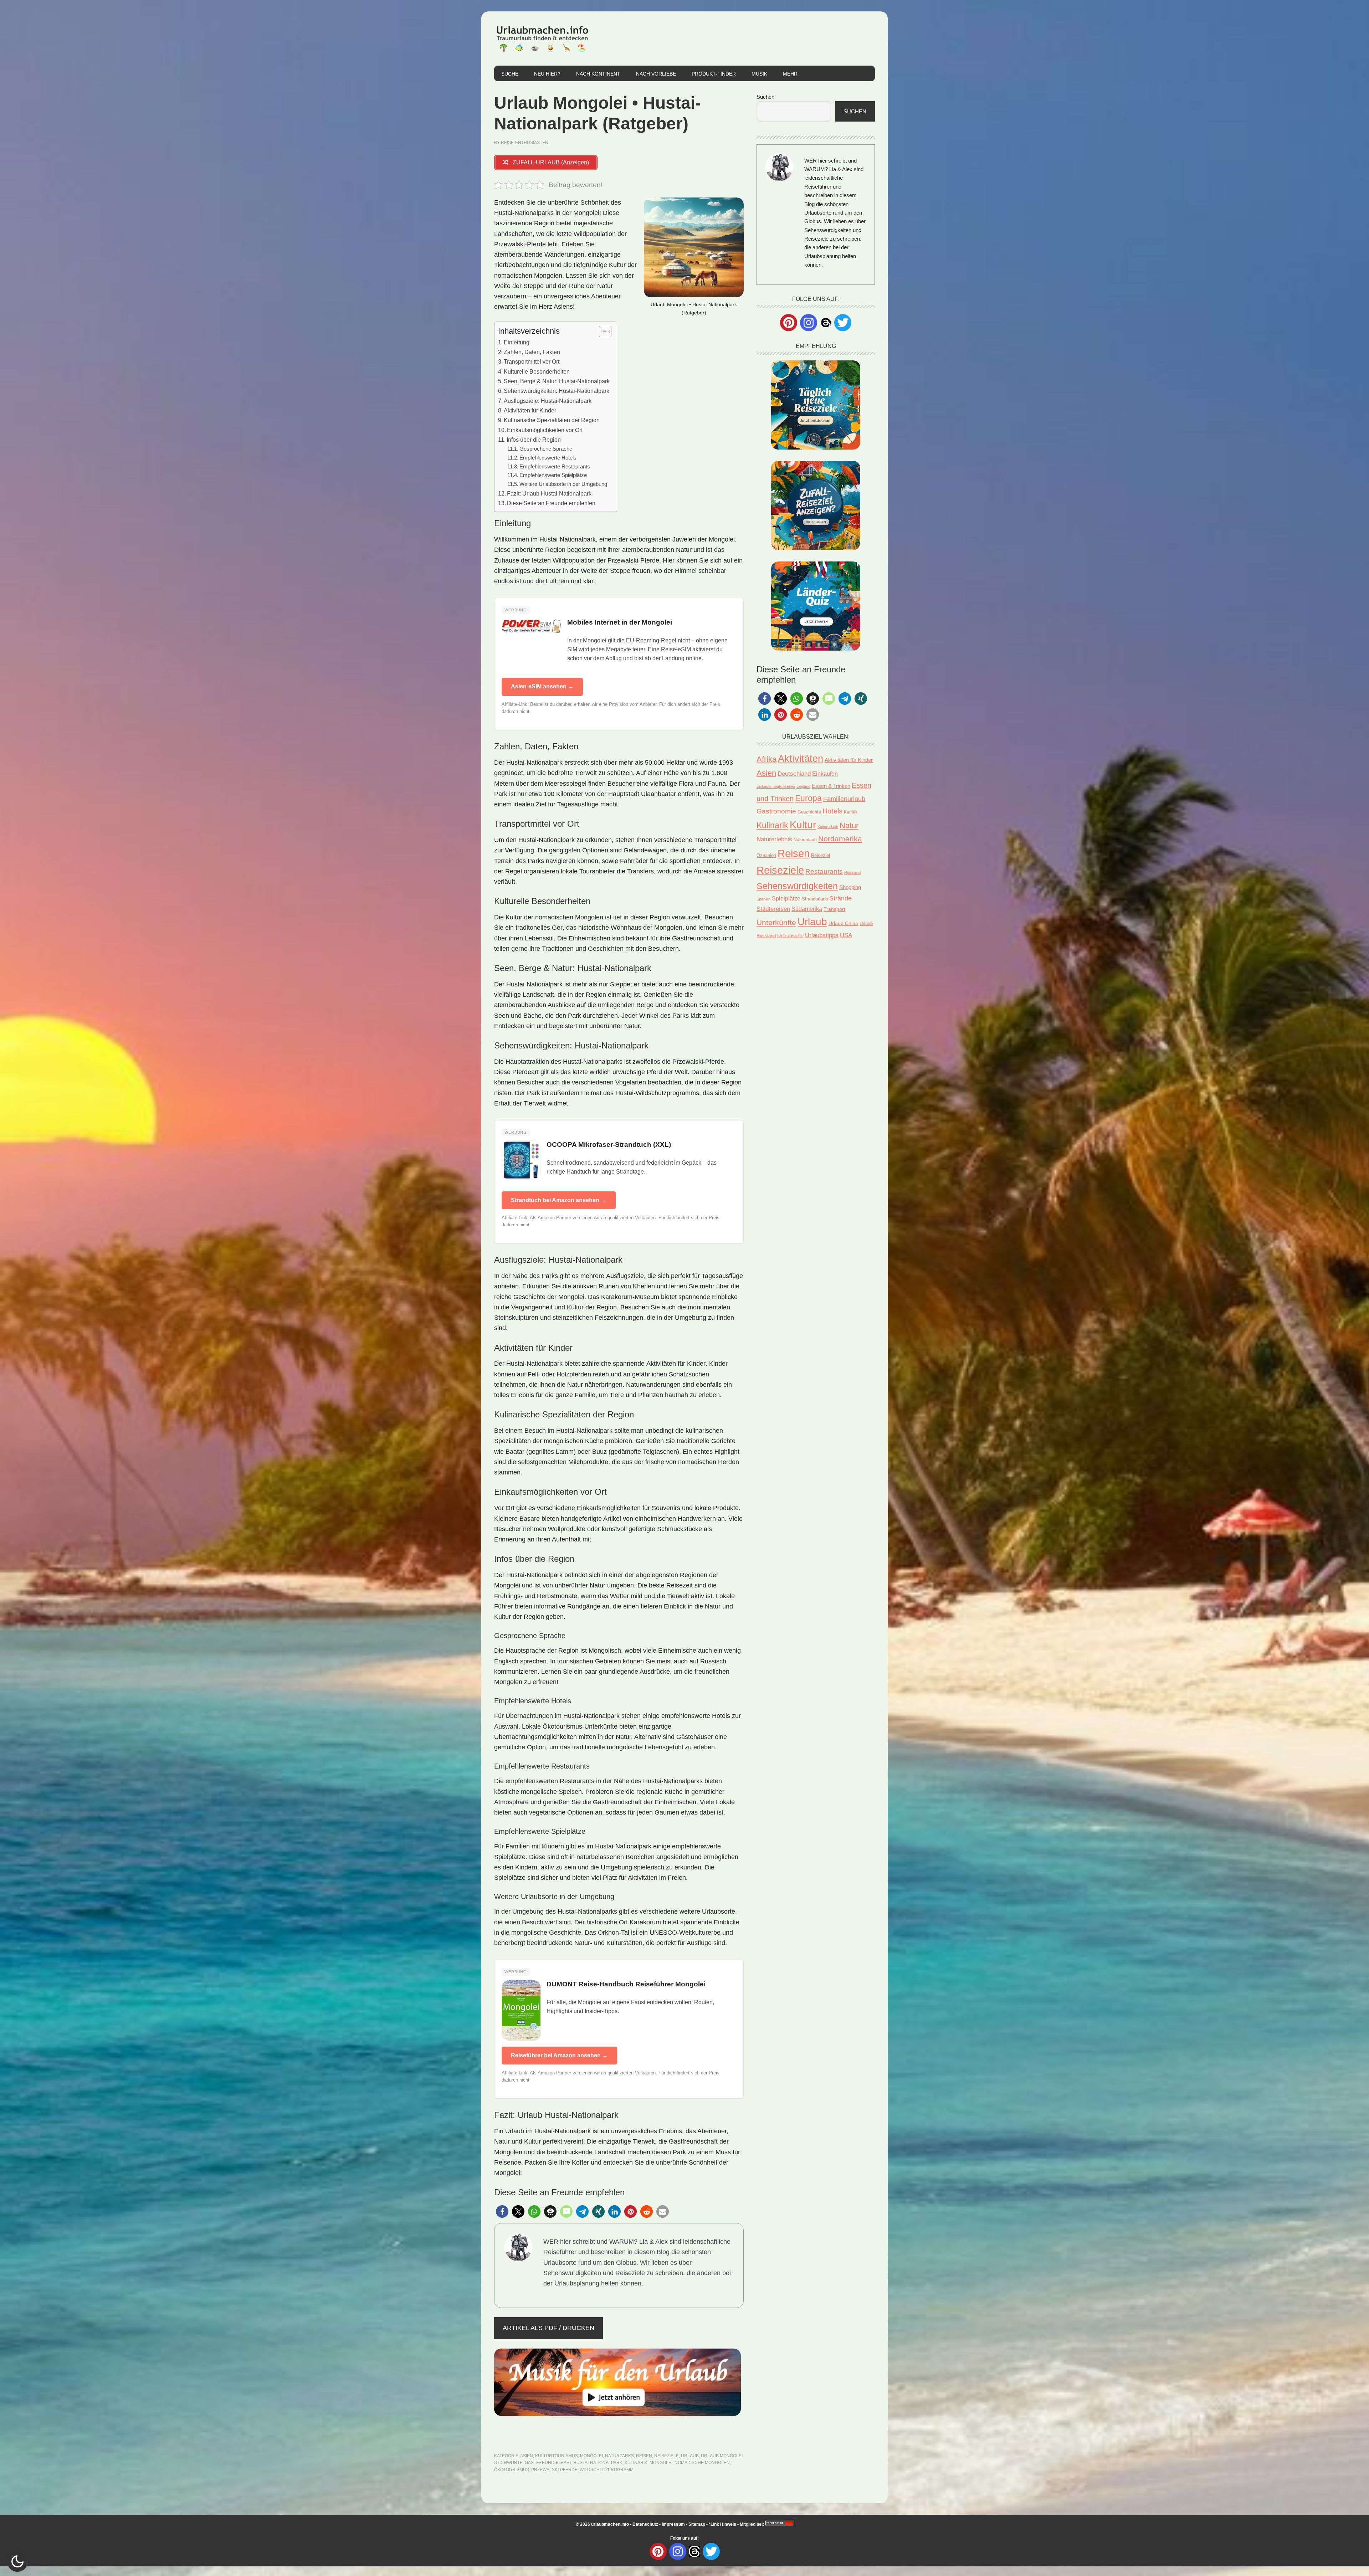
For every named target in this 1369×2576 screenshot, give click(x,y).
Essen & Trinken (831, 786)
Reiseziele (666, 2456)
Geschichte (809, 812)
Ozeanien (766, 856)
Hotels (832, 811)
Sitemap (697, 2524)
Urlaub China (843, 923)
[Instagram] (809, 323)
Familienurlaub (844, 799)
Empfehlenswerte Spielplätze (553, 475)
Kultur (803, 825)
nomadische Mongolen (702, 2463)
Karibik (851, 812)
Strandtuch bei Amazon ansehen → (559, 1200)
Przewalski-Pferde (554, 2470)
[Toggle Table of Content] (602, 332)
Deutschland (794, 774)
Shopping (850, 887)
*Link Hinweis (722, 2524)
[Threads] (826, 322)
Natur (849, 825)
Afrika (766, 759)
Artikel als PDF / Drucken (548, 2328)
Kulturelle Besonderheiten (537, 371)
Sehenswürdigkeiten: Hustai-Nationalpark (557, 391)
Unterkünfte (776, 923)
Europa (808, 798)
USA (846, 935)
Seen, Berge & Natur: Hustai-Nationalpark (557, 381)
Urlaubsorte (790, 935)
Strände (840, 898)
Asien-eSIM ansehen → (542, 686)
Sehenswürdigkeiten (797, 886)
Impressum (673, 2524)
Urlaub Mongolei (722, 2456)
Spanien (763, 899)
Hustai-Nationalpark (598, 2463)
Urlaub (690, 2456)
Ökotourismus (512, 2470)
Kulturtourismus (557, 2456)
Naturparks (619, 2456)
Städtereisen (773, 909)
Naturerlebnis (774, 839)
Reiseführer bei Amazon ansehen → (559, 2055)
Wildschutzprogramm (607, 2470)
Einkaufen (825, 774)
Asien (527, 2456)
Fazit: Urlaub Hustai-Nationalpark (549, 493)
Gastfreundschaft (548, 2463)
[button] (502, 2211)
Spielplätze (786, 898)
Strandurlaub (815, 899)
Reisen (644, 2456)
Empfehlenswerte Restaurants (555, 467)
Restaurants (824, 871)
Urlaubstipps (822, 935)
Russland (852, 872)
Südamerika (807, 909)
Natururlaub (805, 840)
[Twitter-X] (843, 323)
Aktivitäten (801, 759)
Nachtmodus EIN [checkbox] (17, 2561)
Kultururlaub (828, 827)
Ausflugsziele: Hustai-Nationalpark (548, 401)
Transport (834, 909)
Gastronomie (776, 811)
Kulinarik (636, 2463)
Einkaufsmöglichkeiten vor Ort (545, 430)
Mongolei (591, 2456)
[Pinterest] (789, 323)
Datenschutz (645, 2524)
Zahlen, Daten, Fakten (532, 352)
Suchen (765, 97)
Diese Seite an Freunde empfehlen (551, 503)
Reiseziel (821, 855)
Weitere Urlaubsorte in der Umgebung (563, 484)
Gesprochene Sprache (546, 449)
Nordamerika (840, 839)
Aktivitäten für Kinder (530, 410)
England (803, 786)
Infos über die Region (534, 440)
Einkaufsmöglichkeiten (776, 786)
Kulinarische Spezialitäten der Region (552, 420)
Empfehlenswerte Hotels (548, 458)
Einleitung (517, 342)
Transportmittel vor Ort (532, 361)
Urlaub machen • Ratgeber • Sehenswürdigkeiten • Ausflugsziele (542, 39)
